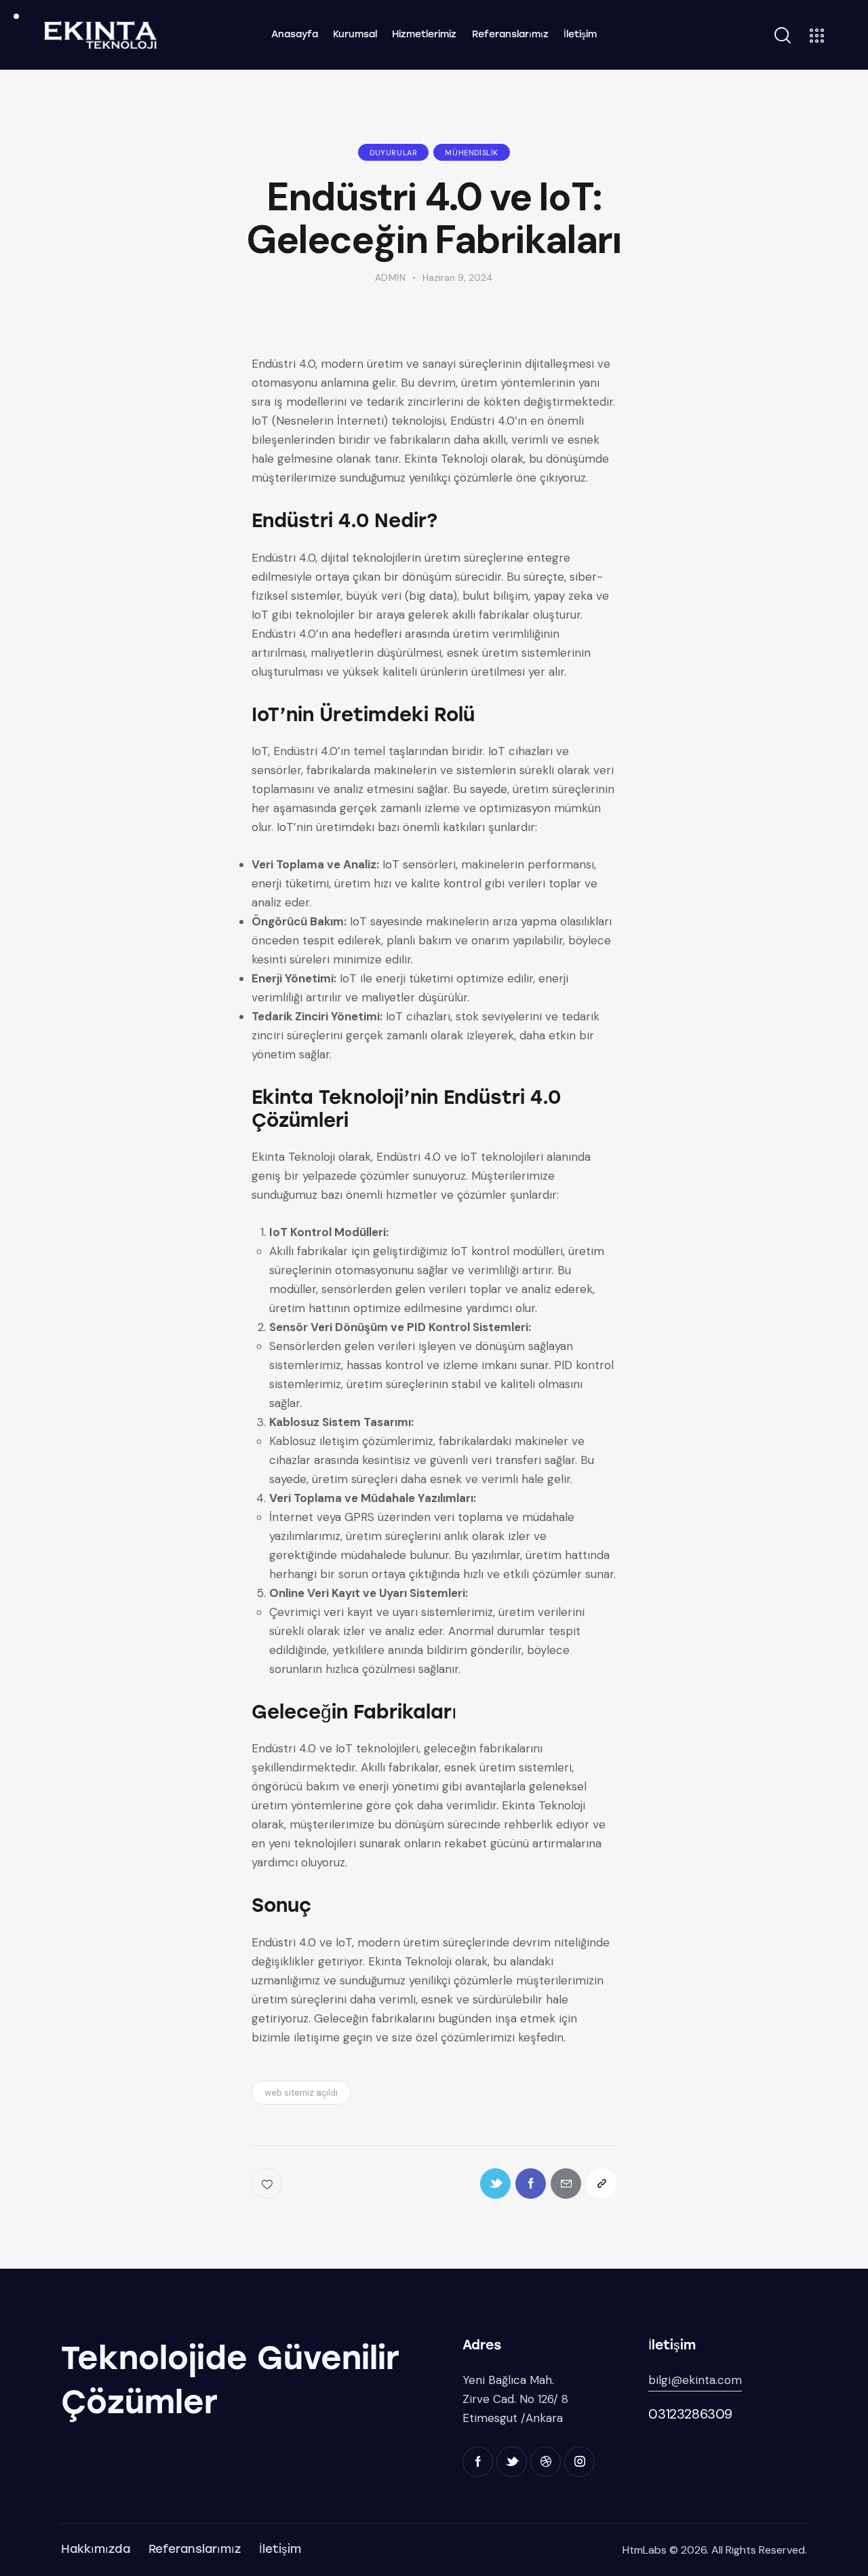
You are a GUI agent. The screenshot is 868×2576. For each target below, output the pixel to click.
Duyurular (393, 153)
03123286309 (690, 2414)
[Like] (268, 2184)
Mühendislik (472, 153)
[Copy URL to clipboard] (601, 2184)
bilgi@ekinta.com (695, 2380)
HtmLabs (645, 2550)
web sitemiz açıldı (301, 2093)
